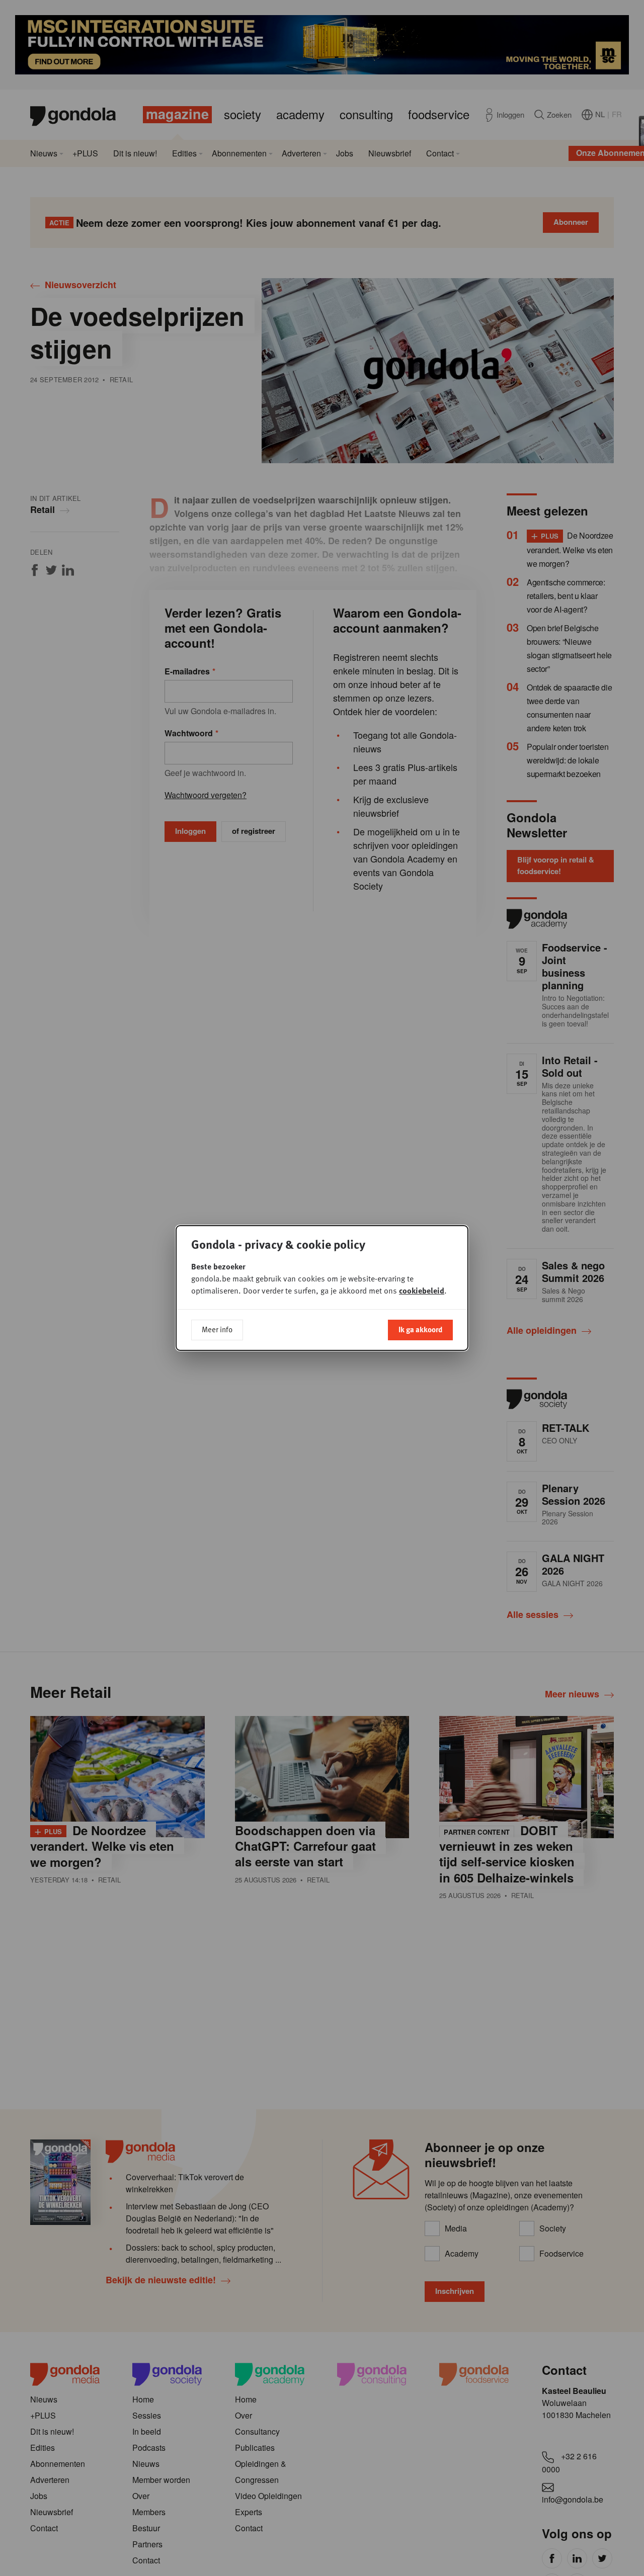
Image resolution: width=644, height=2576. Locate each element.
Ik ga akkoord (420, 1329)
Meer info (217, 1329)
